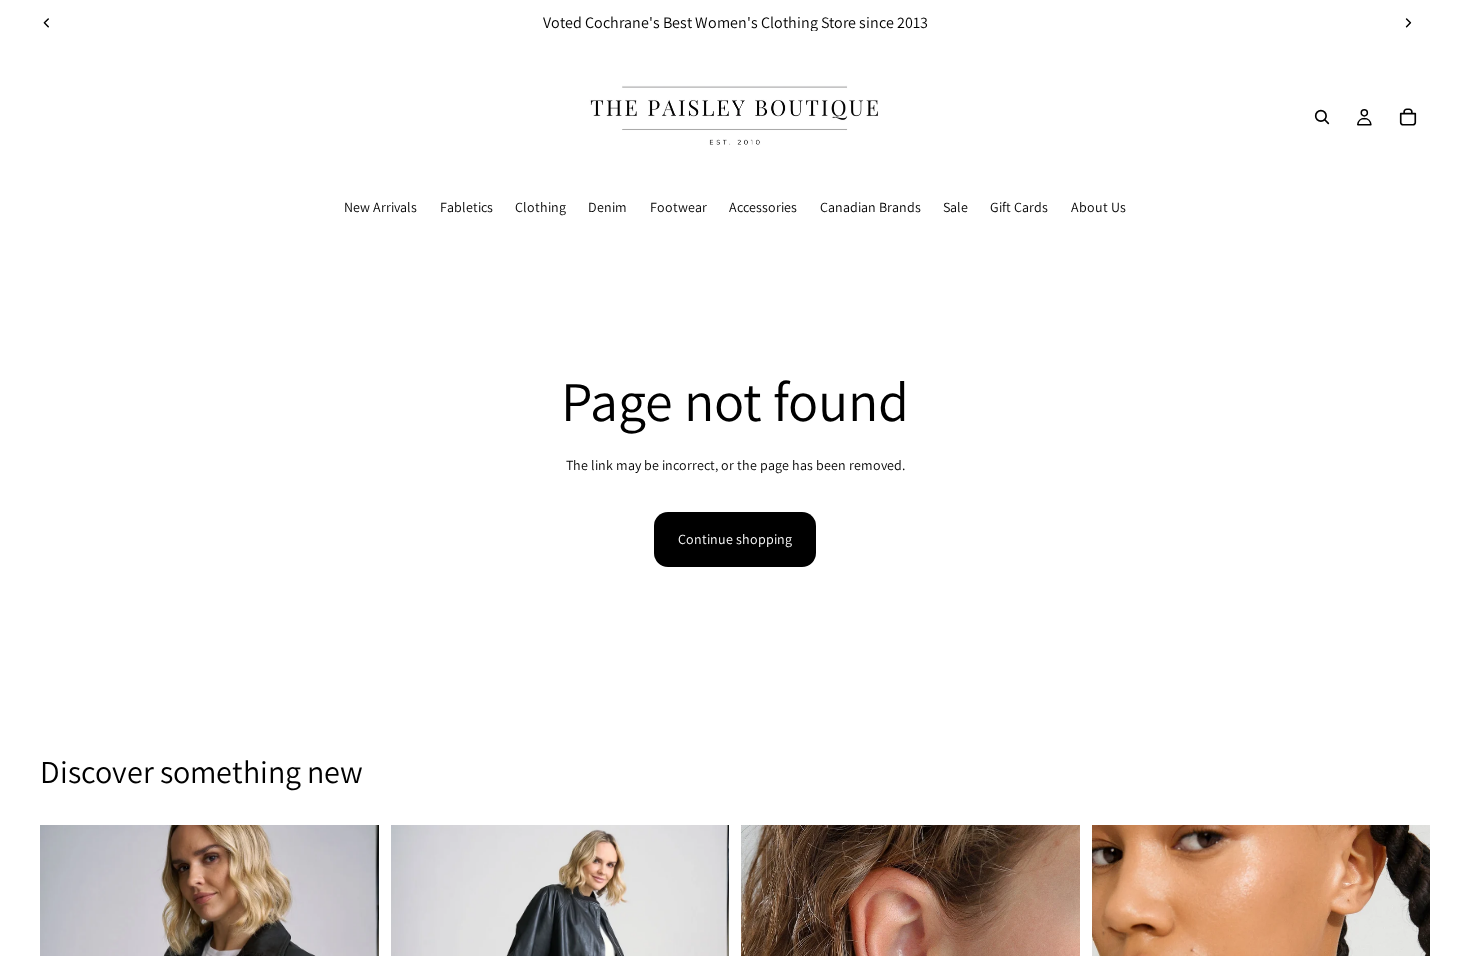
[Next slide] (1408, 23)
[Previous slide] (47, 23)
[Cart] (1408, 117)
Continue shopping (735, 539)
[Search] (1322, 117)
